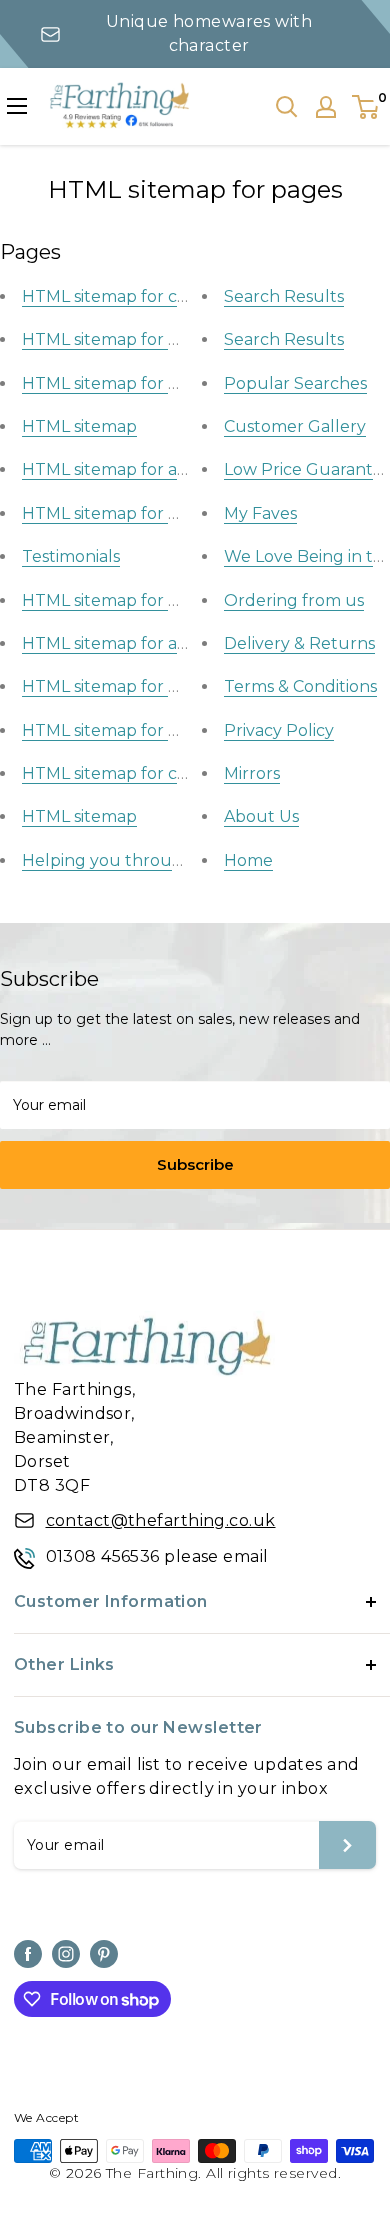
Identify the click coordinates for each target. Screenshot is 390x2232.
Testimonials (71, 556)
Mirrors (252, 773)
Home (248, 860)
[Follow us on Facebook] (28, 1954)
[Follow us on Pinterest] (104, 1954)
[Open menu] (17, 106)
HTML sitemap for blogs (117, 513)
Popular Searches (295, 383)
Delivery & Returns (299, 643)
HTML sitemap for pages (119, 339)
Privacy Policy (279, 730)
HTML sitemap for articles (123, 469)
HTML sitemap (79, 426)
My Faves (260, 513)
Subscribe (195, 1164)
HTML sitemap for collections (138, 296)
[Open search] (287, 107)
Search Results (284, 296)
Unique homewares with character (209, 33)
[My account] (326, 107)
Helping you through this (124, 860)
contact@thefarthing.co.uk (161, 1520)
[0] (366, 107)
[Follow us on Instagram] (66, 1954)
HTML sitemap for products (132, 383)
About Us (261, 816)
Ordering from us (294, 600)
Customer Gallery (295, 426)
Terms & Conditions (300, 686)
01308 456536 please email (157, 1556)
